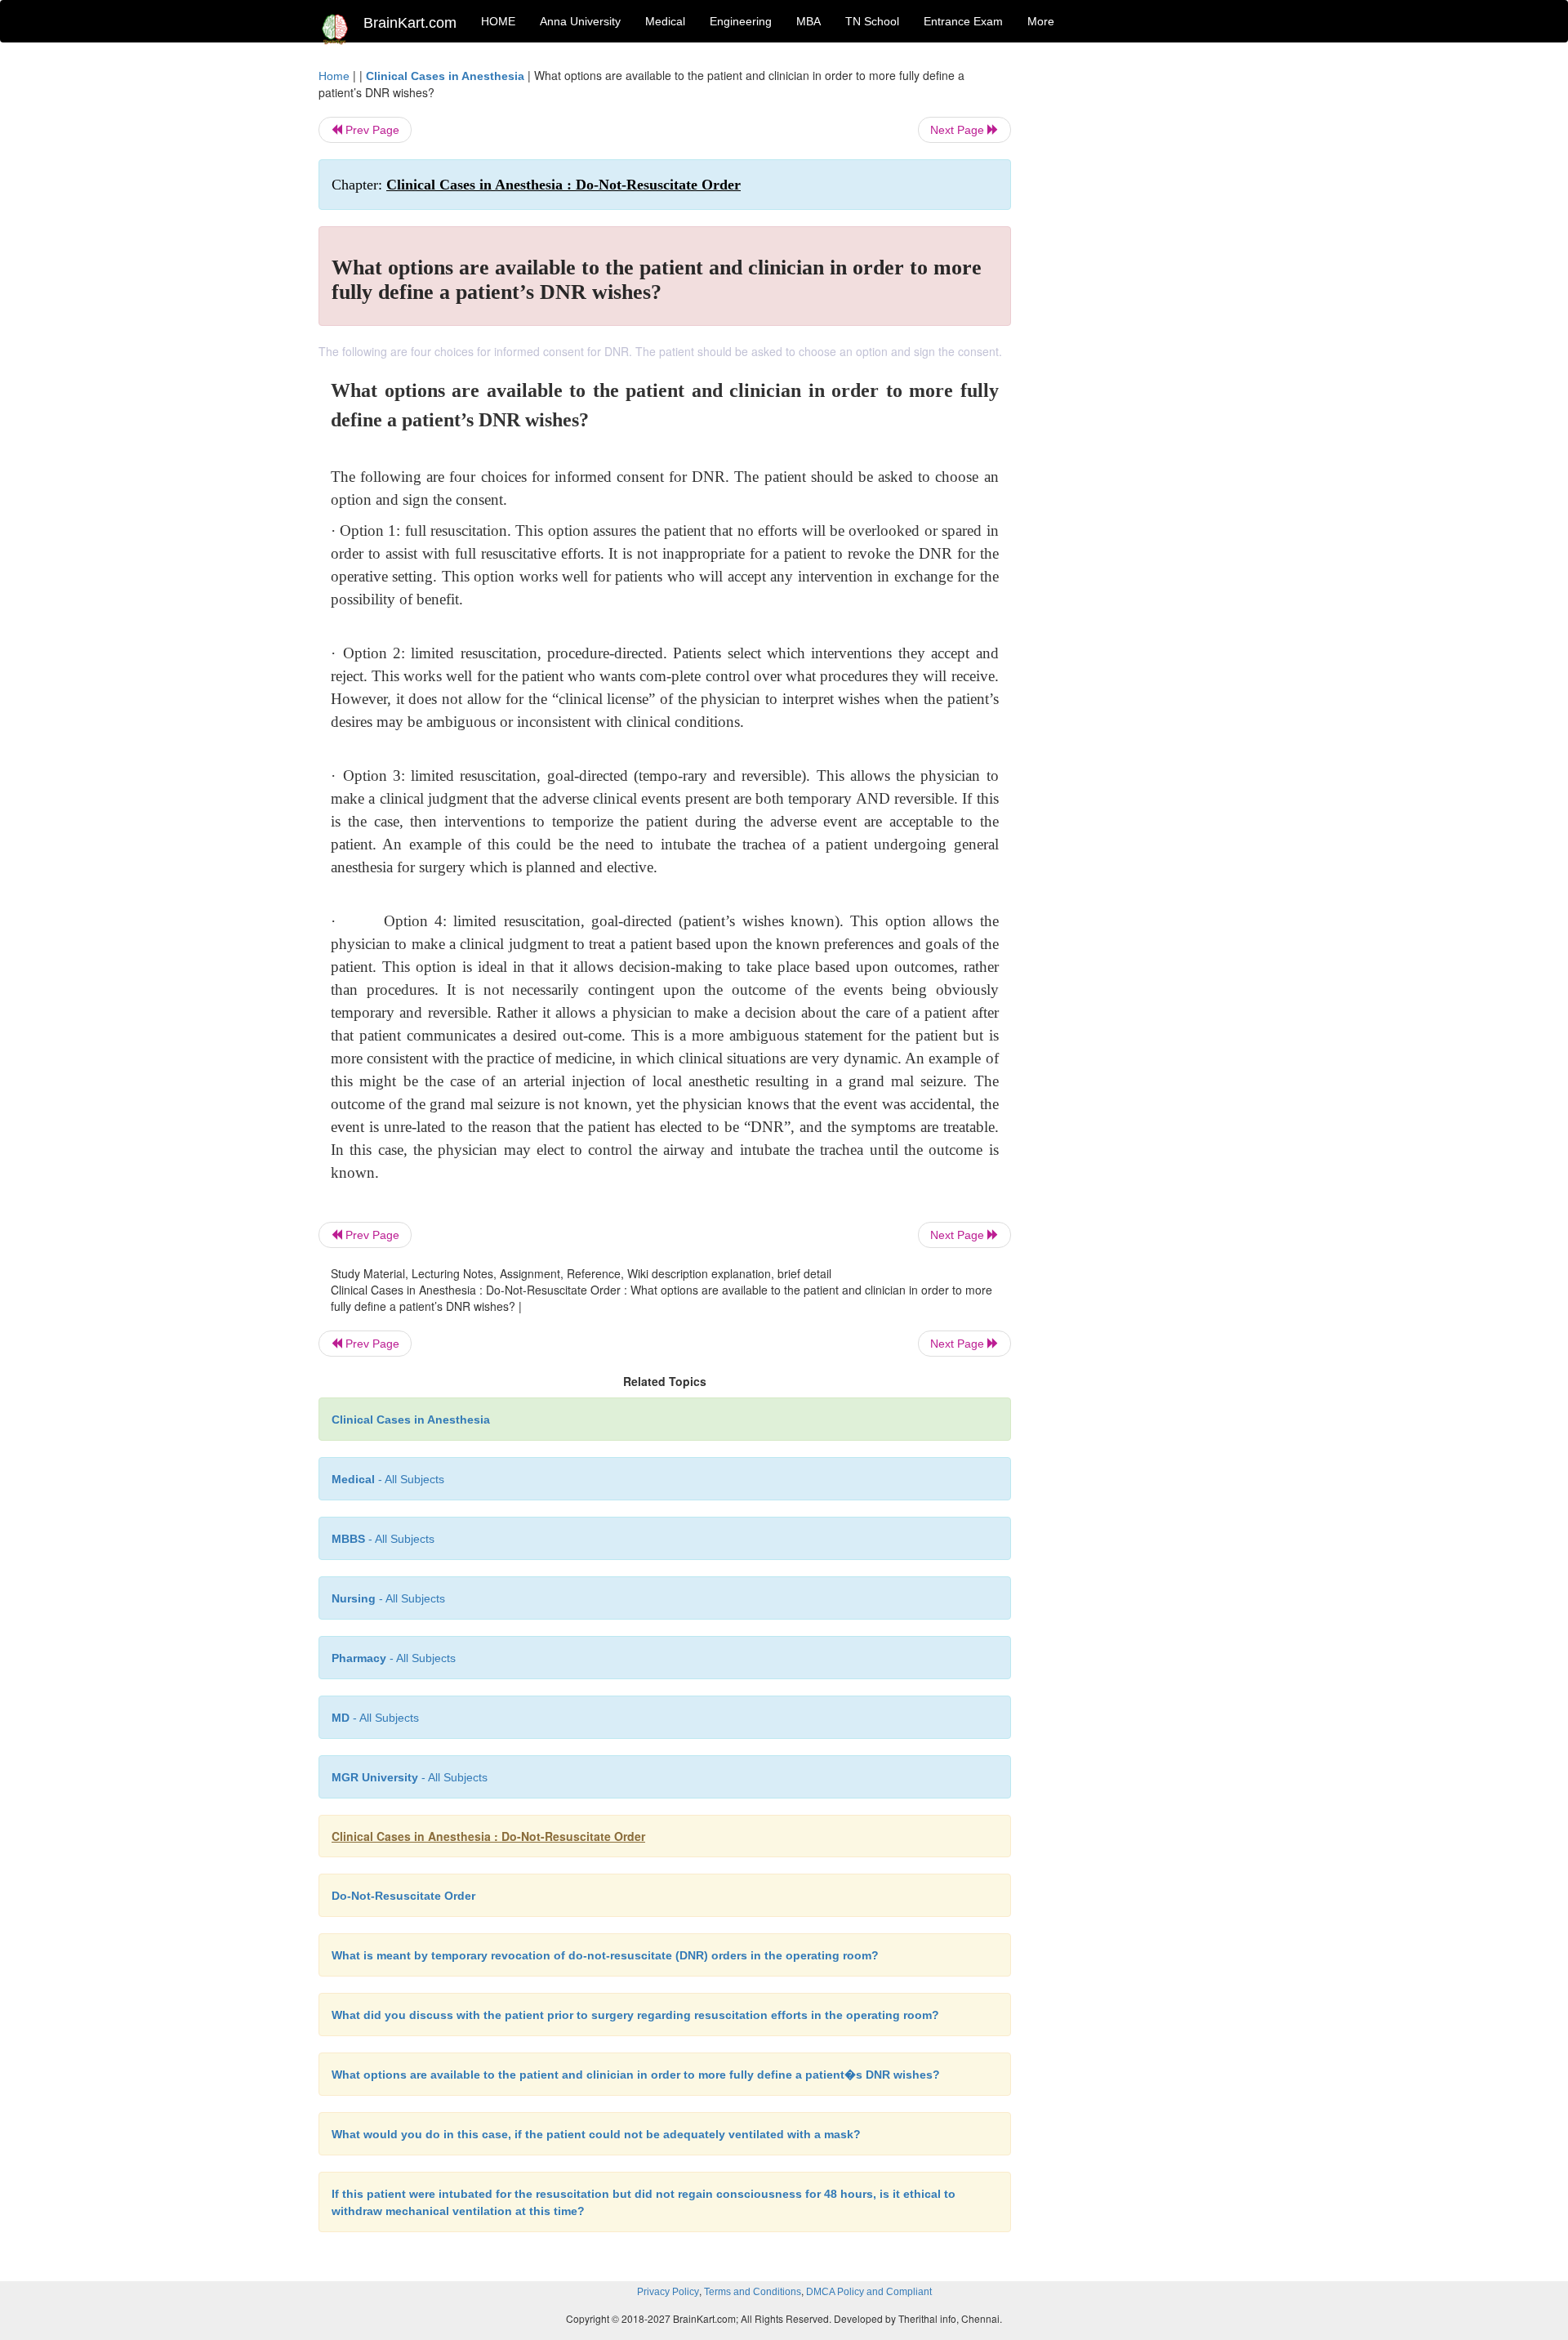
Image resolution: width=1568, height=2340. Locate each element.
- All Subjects (388, 1479)
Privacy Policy (668, 2292)
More (1041, 21)
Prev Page (371, 130)
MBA (808, 21)
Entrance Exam (963, 21)
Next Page (959, 130)
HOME (498, 21)
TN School (872, 21)
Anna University (580, 21)
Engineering (741, 21)
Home (334, 76)
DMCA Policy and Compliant (869, 2292)
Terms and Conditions (753, 2292)
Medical (665, 21)
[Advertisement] (1143, 312)
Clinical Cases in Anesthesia (445, 76)
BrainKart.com (410, 23)
